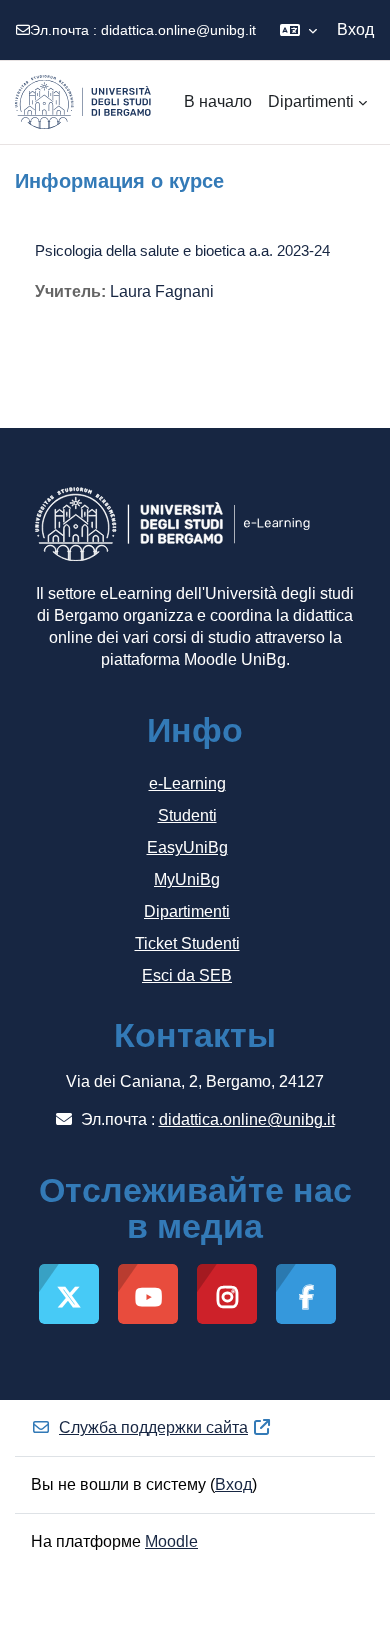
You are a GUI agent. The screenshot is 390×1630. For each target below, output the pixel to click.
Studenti (187, 815)
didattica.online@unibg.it (178, 30)
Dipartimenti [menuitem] (311, 101)
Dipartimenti (187, 911)
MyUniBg (187, 879)
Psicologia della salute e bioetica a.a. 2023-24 (182, 250)
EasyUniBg (187, 847)
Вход (355, 29)
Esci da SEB (187, 975)
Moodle (171, 1541)
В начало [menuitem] (218, 101)
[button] (298, 30)
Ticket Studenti (187, 943)
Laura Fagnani (162, 291)
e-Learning (187, 783)
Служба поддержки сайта (153, 1427)
